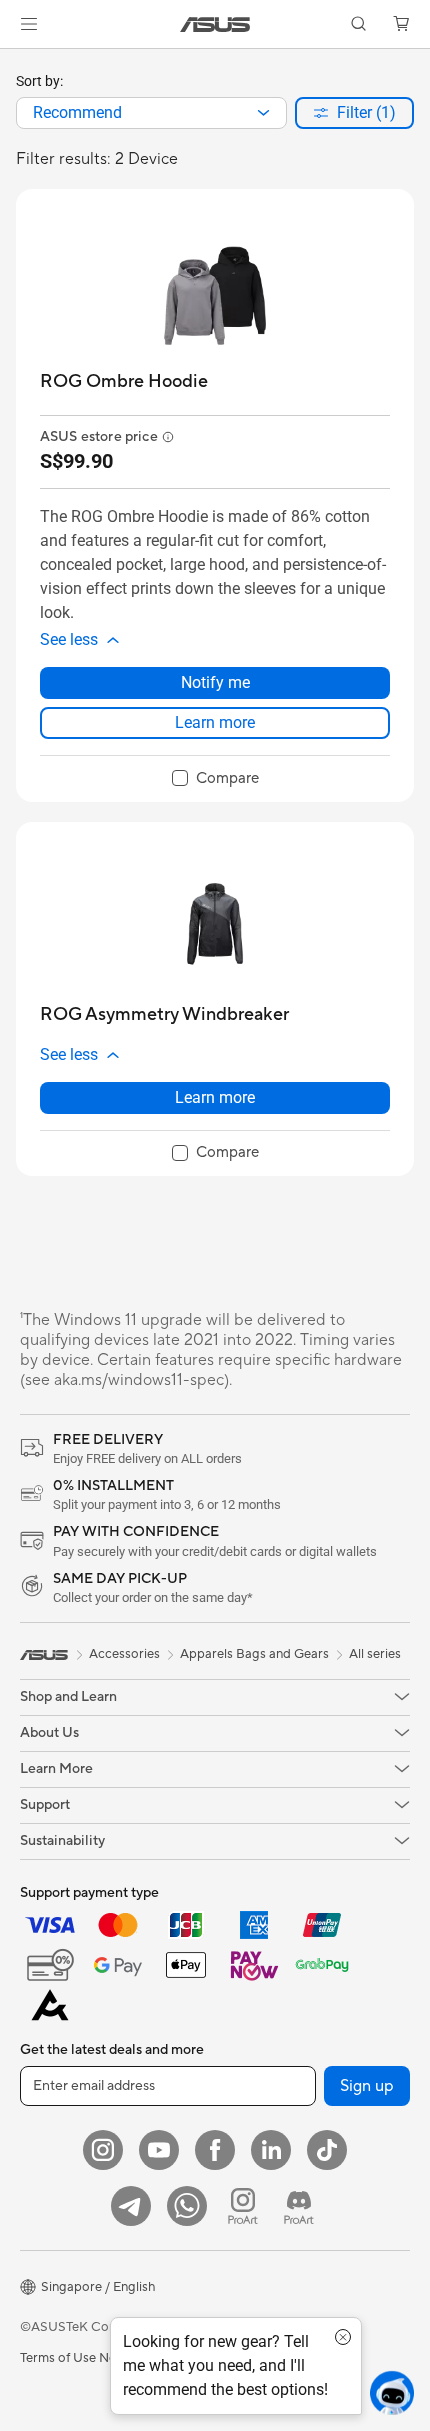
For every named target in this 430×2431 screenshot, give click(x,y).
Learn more (215, 722)
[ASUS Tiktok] (327, 2150)
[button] (29, 24)
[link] (215, 24)
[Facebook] (215, 2150)
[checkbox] (215, 779)
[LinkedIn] (271, 2150)
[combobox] (151, 113)
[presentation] (263, 113)
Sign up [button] (367, 2086)
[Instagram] (103, 2150)
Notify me (215, 682)
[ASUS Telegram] (131, 2206)
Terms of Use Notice (79, 2358)
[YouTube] (159, 2150)
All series (375, 1654)
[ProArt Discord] (299, 2206)
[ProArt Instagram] (243, 2206)
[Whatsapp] (187, 2206)
